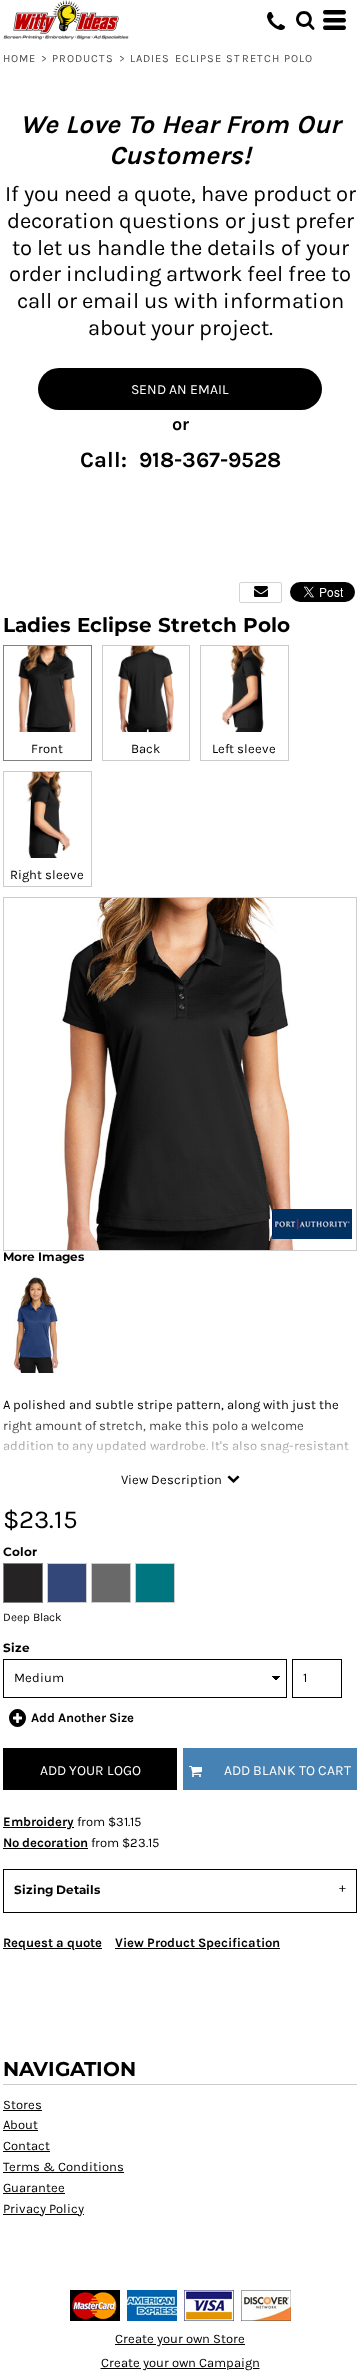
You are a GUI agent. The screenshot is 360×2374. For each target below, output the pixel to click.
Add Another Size (82, 1717)
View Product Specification (197, 1942)
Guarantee (34, 2187)
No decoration (45, 1842)
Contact (26, 2145)
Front (47, 748)
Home (19, 58)
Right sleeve (47, 874)
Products (83, 58)
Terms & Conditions (63, 2166)
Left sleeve (244, 748)
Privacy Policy (43, 2208)
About (20, 2124)
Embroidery (38, 1821)
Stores (22, 2104)
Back (145, 748)
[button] (305, 20)
